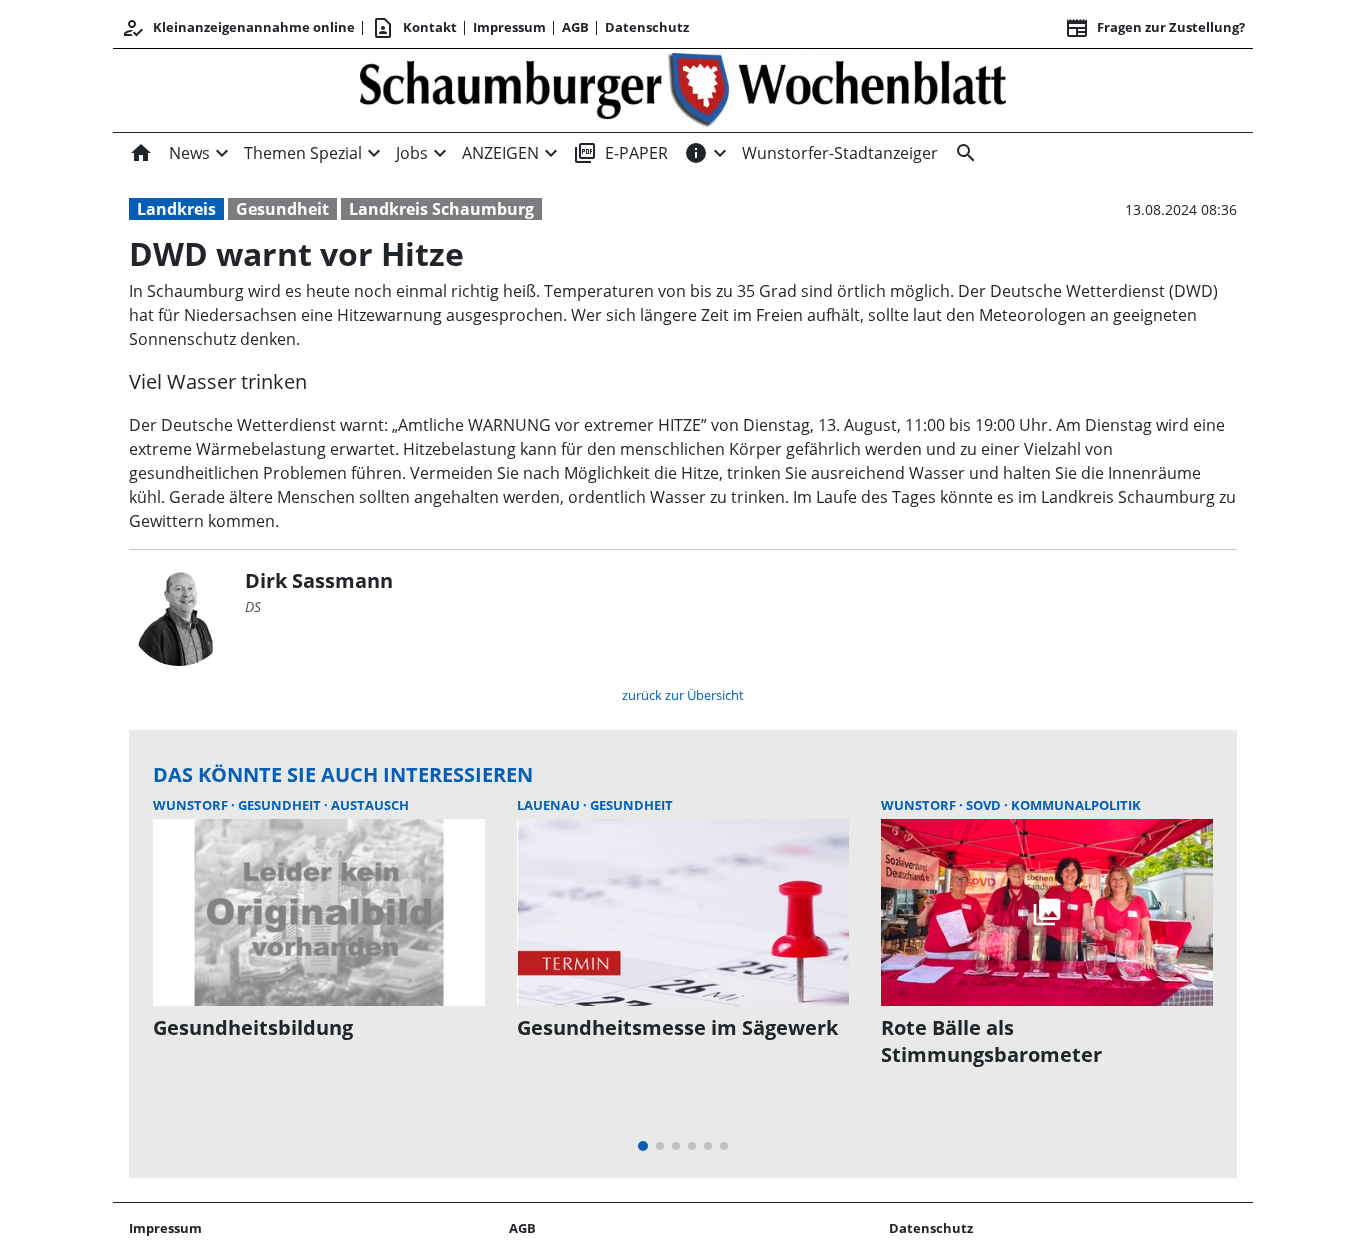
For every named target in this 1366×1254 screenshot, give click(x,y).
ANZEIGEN (500, 153)
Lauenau (550, 805)
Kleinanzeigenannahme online (238, 28)
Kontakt (414, 28)
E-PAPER (620, 153)
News (189, 153)
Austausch (370, 805)
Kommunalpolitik (1076, 805)
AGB (575, 27)
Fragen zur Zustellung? (1155, 28)
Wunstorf (192, 805)
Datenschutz (647, 27)
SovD (985, 805)
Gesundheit (282, 209)
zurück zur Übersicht (683, 695)
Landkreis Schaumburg (441, 209)
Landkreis (176, 209)
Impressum (509, 27)
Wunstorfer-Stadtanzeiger (840, 153)
